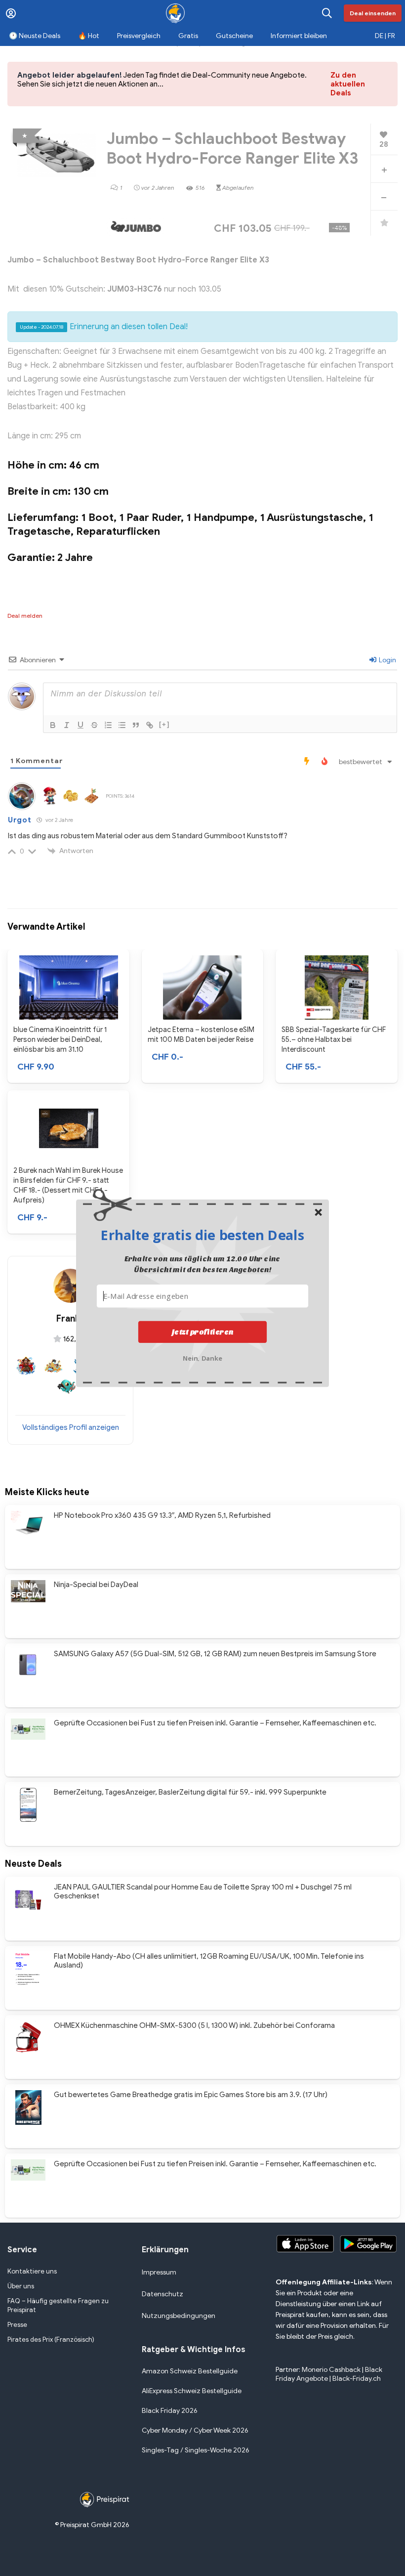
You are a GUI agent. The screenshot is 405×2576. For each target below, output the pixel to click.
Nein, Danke (203, 1357)
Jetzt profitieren (203, 1332)
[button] (202, 1235)
